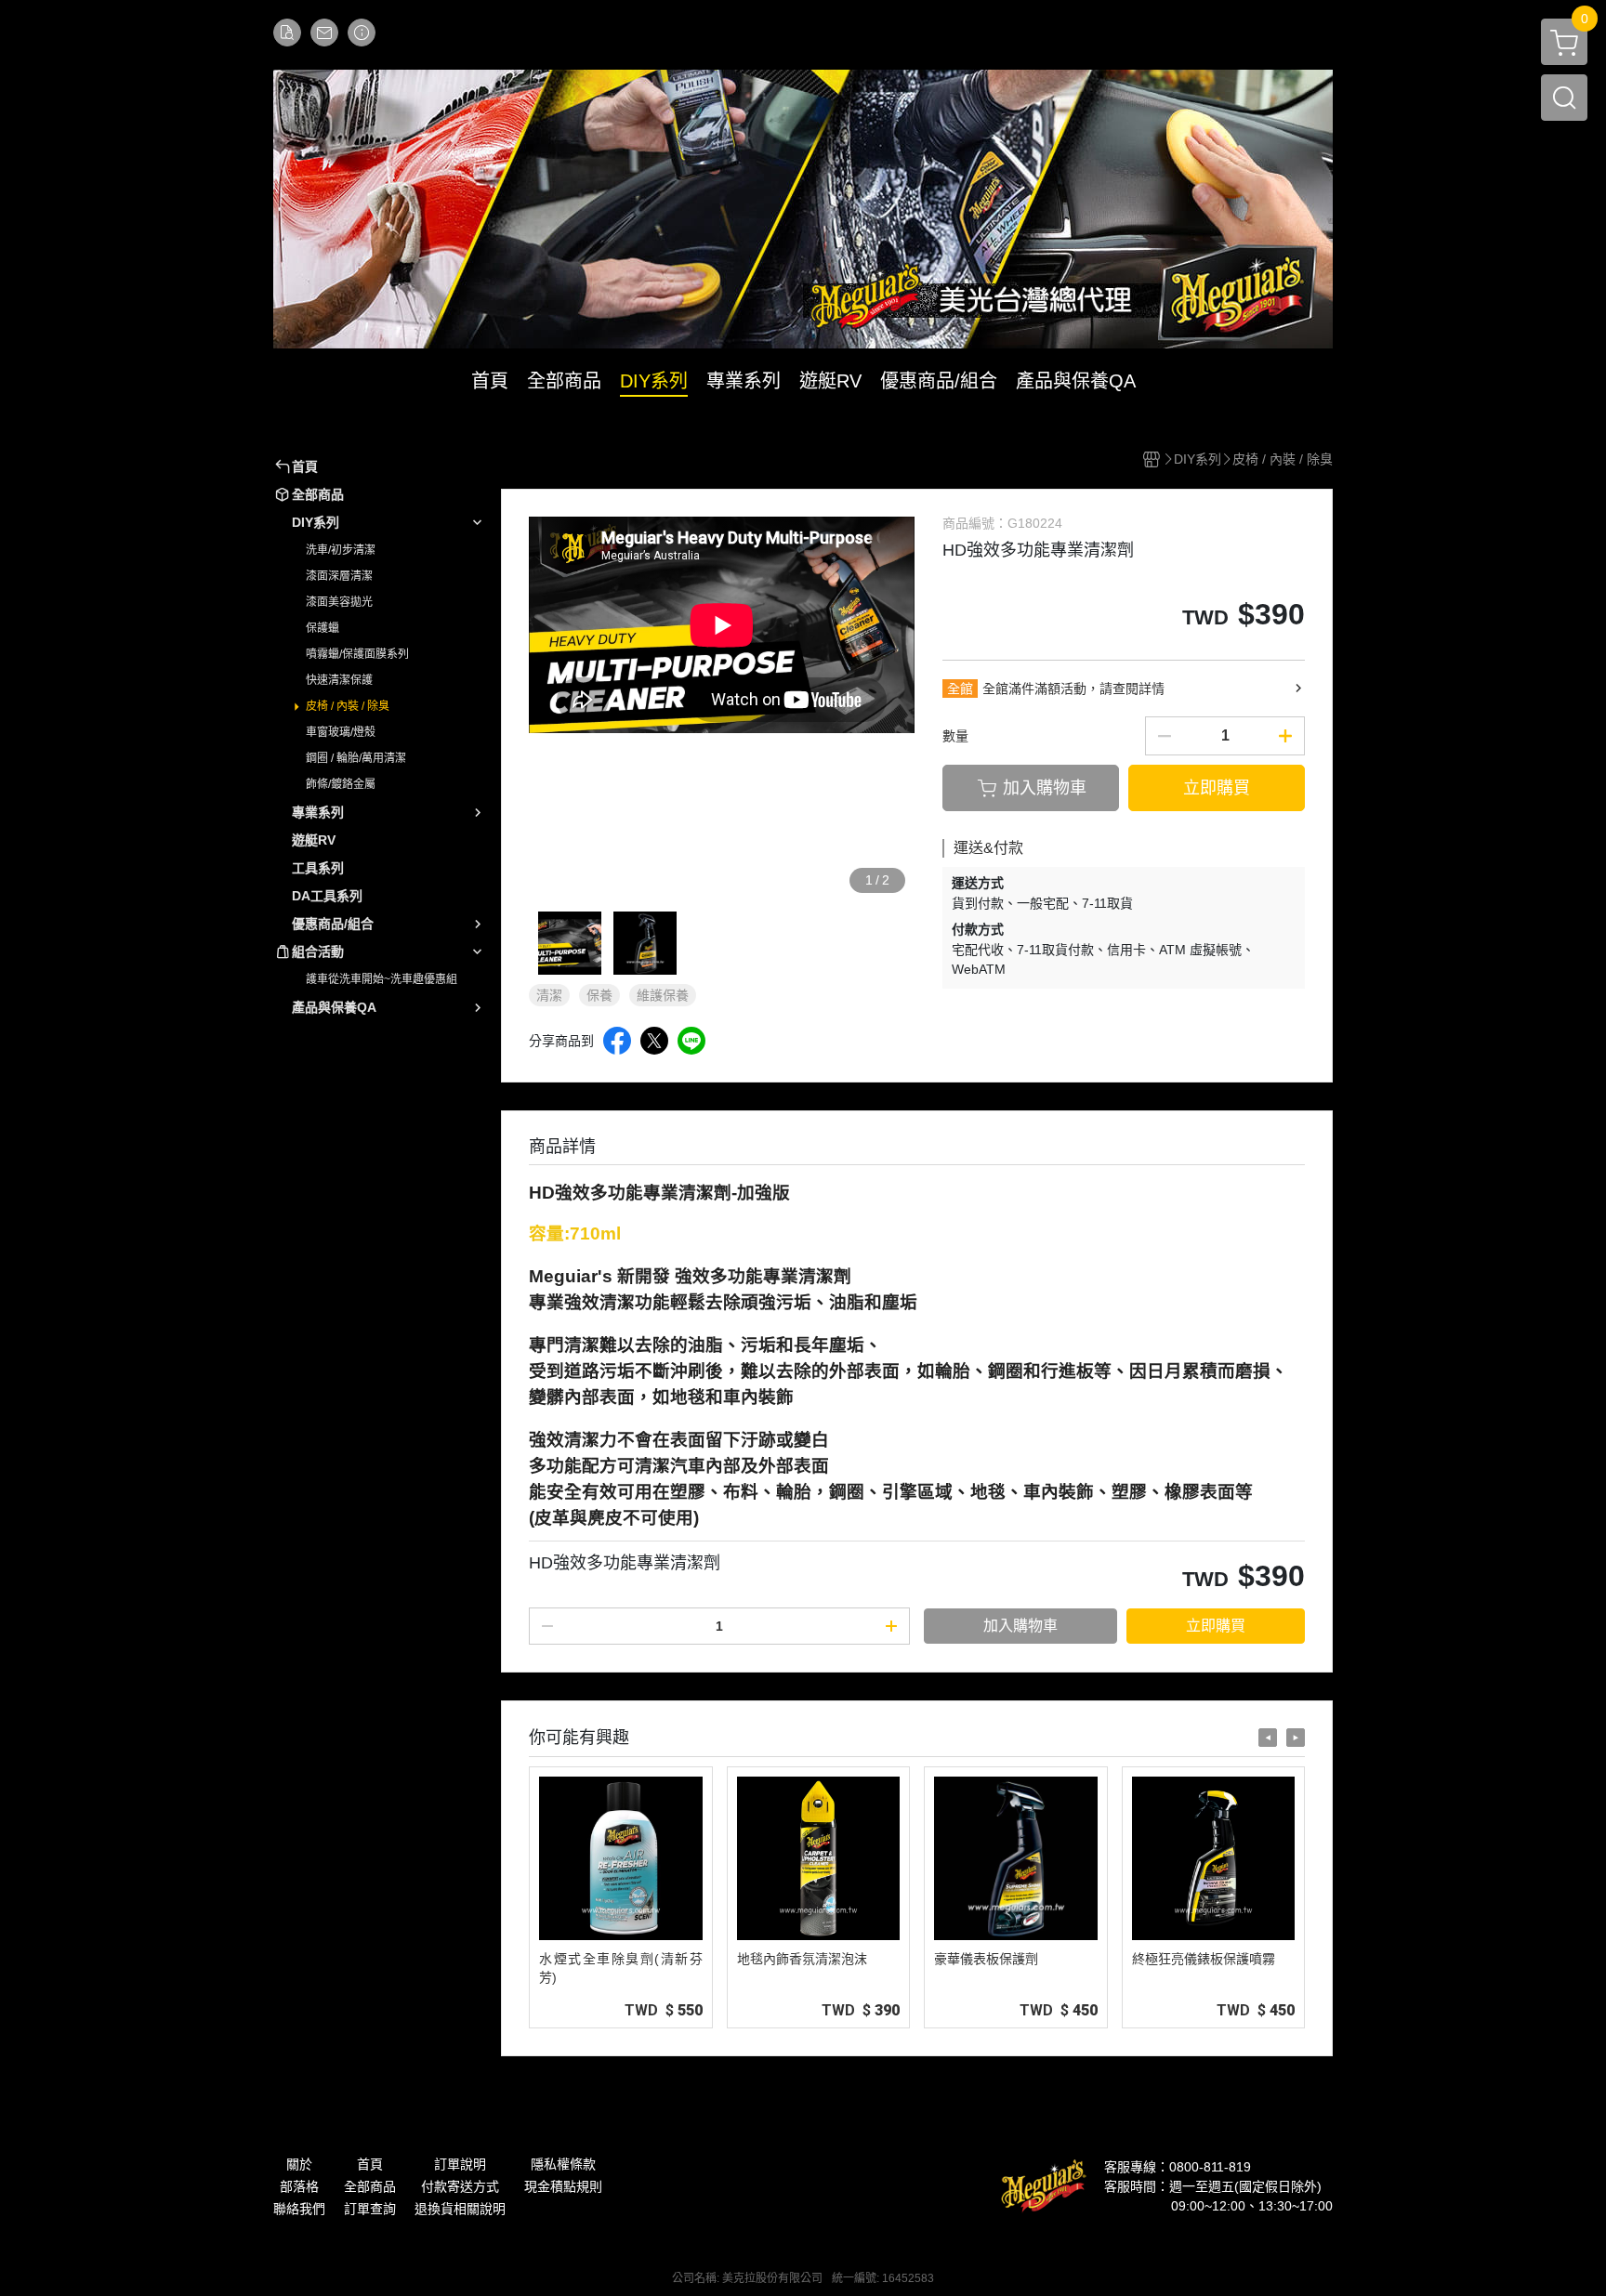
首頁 (370, 2164)
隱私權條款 (563, 2164)
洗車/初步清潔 (341, 550)
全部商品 (370, 2186)
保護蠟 (323, 628)
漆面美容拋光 (339, 602)
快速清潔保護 (339, 680)
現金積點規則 (563, 2186)
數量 (955, 736)
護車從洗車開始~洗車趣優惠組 (382, 979)
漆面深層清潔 (339, 576)
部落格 (299, 2186)
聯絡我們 (299, 2209)
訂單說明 (460, 2164)
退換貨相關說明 (460, 2209)
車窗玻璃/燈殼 (341, 732)
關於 (299, 2164)
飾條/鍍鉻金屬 (341, 784)
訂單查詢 (370, 2209)
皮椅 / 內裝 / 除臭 (348, 706)
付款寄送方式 (460, 2186)
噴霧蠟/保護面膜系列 (357, 654)
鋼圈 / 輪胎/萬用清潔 (356, 758)
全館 (960, 689)
